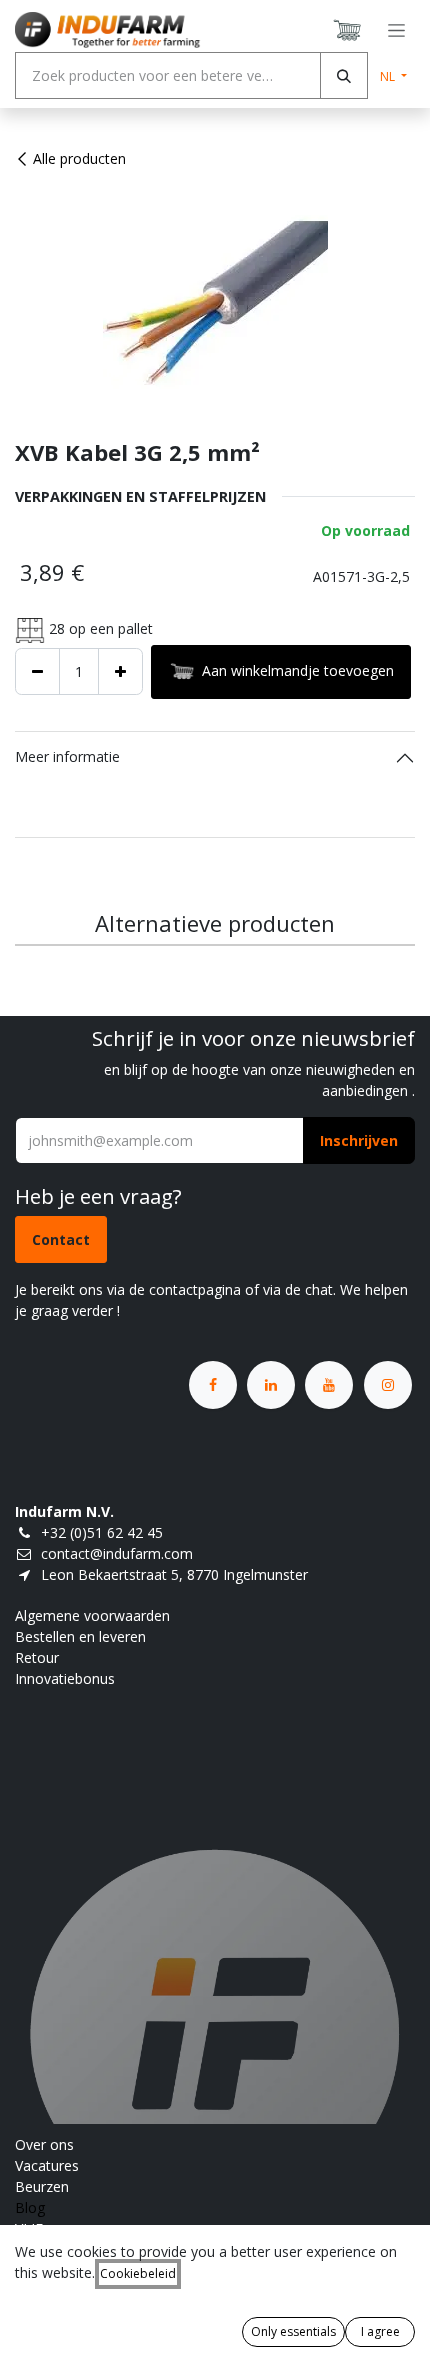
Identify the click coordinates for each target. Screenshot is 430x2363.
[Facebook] (213, 1385)
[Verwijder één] (37, 671)
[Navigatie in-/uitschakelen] (396, 30)
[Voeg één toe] (120, 671)
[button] (359, 1140)
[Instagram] (388, 1385)
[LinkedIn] (271, 1385)
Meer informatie (67, 756)
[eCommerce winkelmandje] (348, 30)
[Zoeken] (344, 75)
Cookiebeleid (138, 2273)
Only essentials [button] (293, 2331)
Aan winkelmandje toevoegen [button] (298, 669)
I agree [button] (380, 2331)
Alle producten (79, 158)
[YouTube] (329, 1385)
